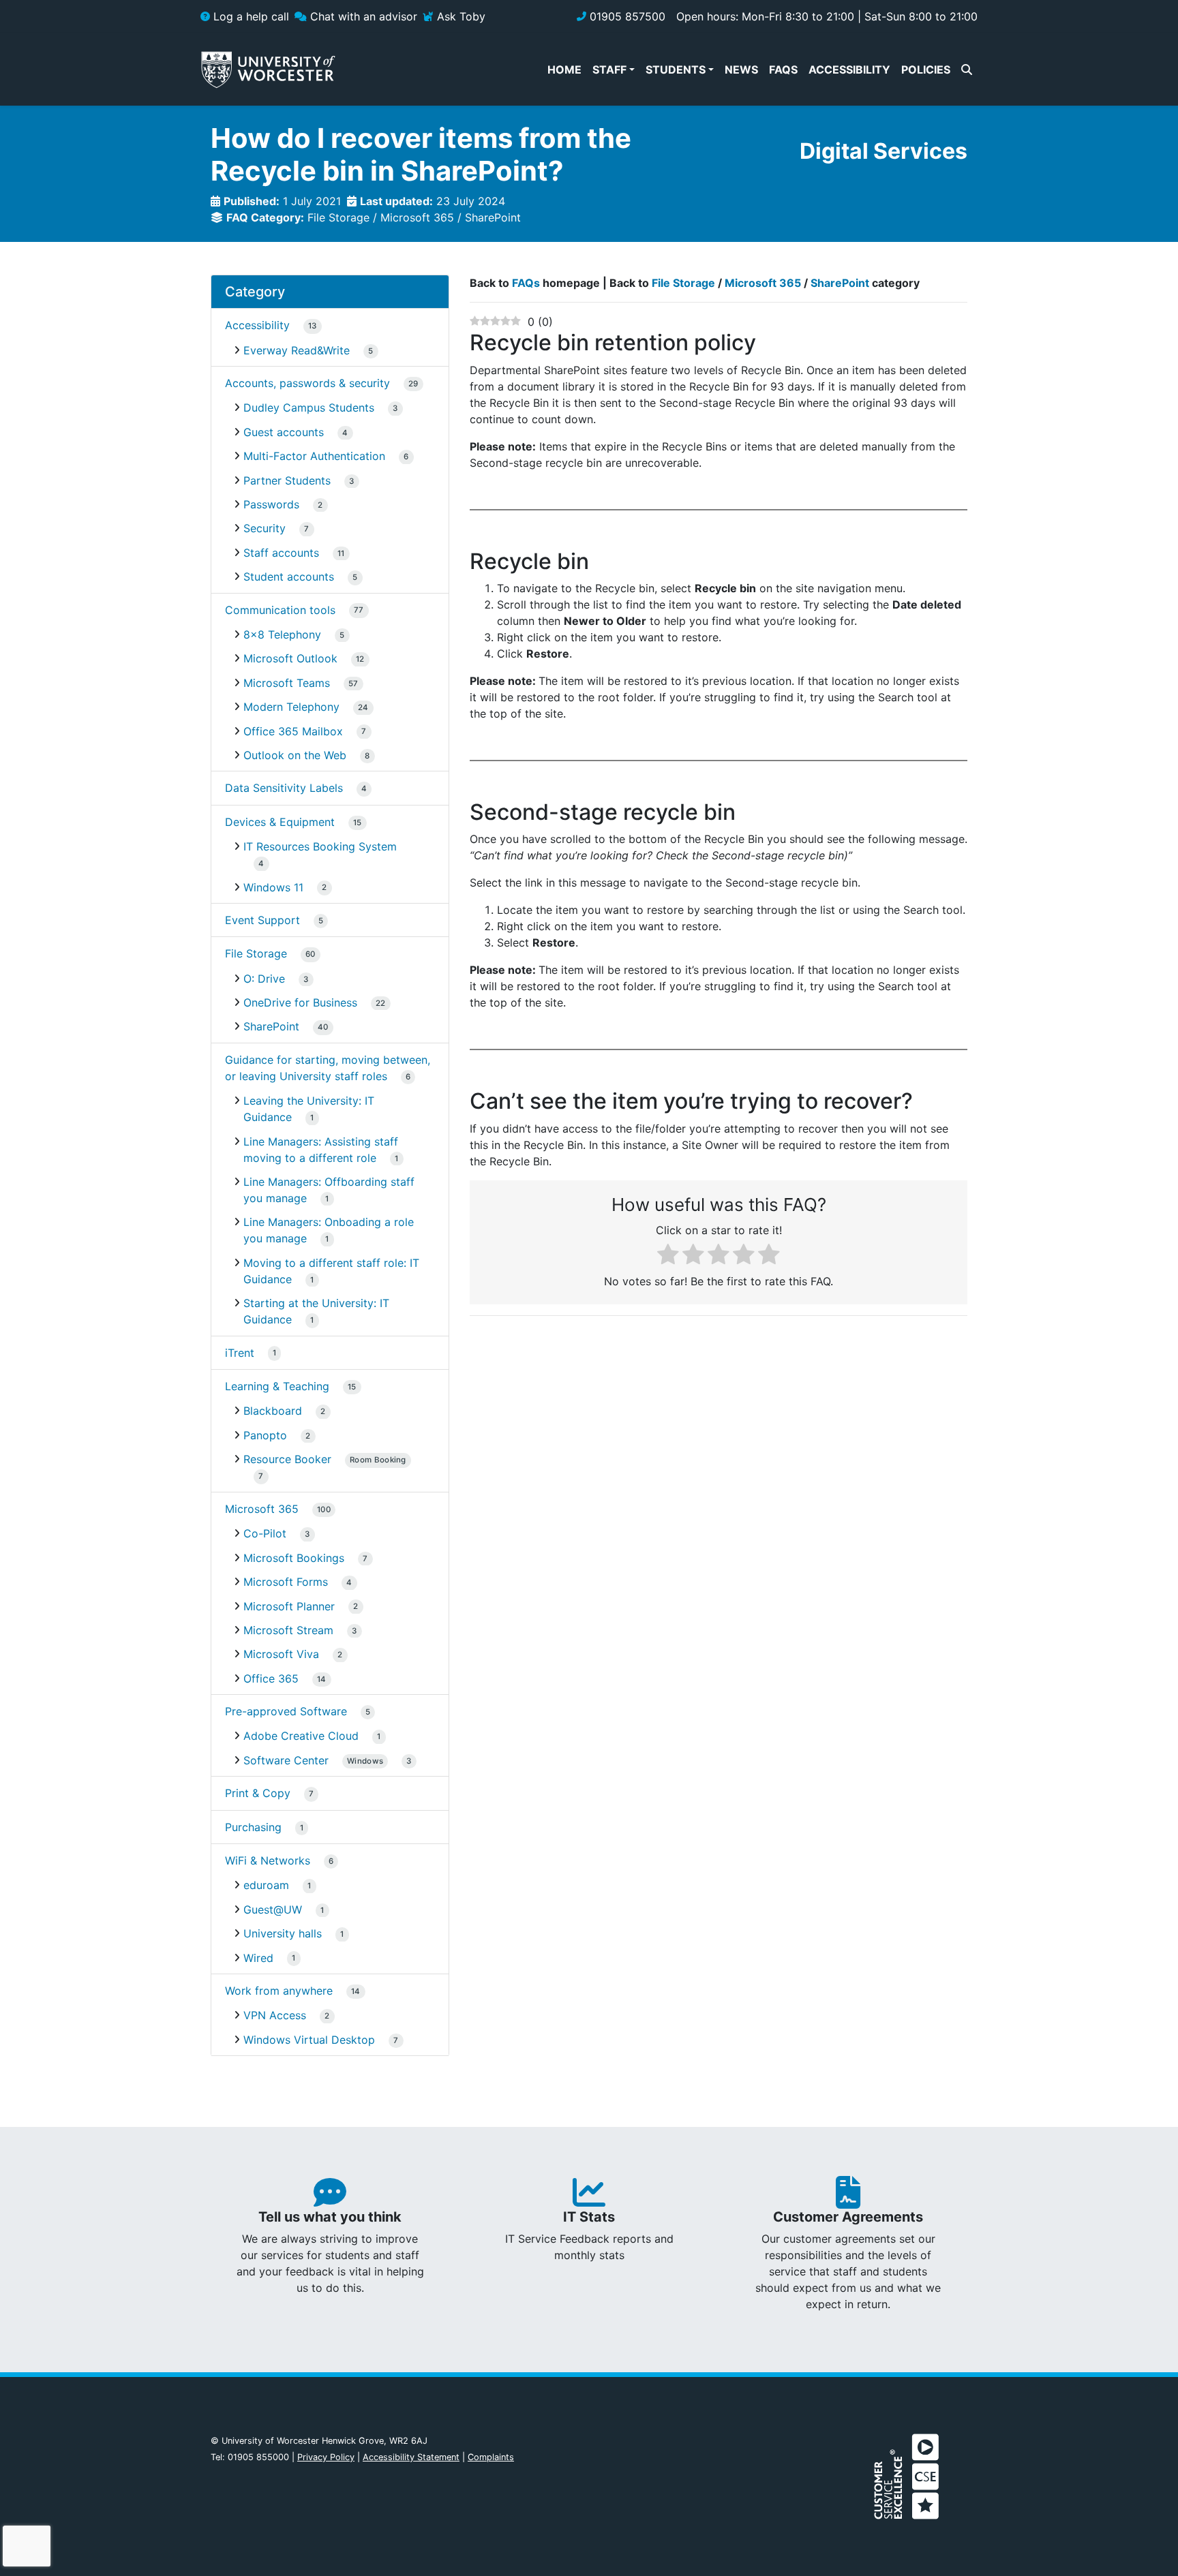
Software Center (313, 1760)
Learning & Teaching (277, 1386)
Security (265, 528)
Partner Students (287, 480)
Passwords (271, 504)
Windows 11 (273, 887)
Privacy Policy (326, 2457)
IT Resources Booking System (320, 846)
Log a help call (250, 16)
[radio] (668, 1256)
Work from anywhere (279, 1991)
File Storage (338, 217)
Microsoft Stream (288, 1630)
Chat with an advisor (362, 16)
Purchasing (253, 1827)
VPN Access (275, 2015)
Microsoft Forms (286, 1582)
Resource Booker (325, 1459)
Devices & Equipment (280, 822)
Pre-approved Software (286, 1711)
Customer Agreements (848, 2217)
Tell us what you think (330, 2217)
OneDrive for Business (300, 1002)
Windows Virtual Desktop (309, 2040)
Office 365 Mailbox (293, 731)
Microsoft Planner (289, 1606)
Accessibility (257, 325)
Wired (258, 1958)
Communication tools (280, 610)
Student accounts (289, 577)
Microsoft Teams (287, 683)
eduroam (266, 1885)
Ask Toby (459, 16)
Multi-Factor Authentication (314, 456)
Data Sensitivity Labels (284, 788)
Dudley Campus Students (309, 408)
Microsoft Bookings (294, 1558)
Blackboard (273, 1411)
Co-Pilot (265, 1533)
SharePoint (493, 217)
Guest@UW (273, 1910)
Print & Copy (258, 1793)
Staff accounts (281, 553)
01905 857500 (626, 16)
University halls (283, 1933)
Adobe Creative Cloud (301, 1736)
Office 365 (271, 1678)
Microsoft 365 (417, 217)
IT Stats (589, 2217)
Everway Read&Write (297, 350)
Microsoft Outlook (290, 658)
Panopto (265, 1435)
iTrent (240, 1353)
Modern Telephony (291, 707)
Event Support (262, 920)
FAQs (526, 283)
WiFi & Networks (268, 1860)
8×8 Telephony (282, 634)
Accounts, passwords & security (307, 383)
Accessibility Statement (411, 2457)
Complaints (491, 2457)
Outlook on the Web (295, 755)
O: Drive (264, 979)
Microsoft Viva (281, 1654)
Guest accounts (284, 432)
